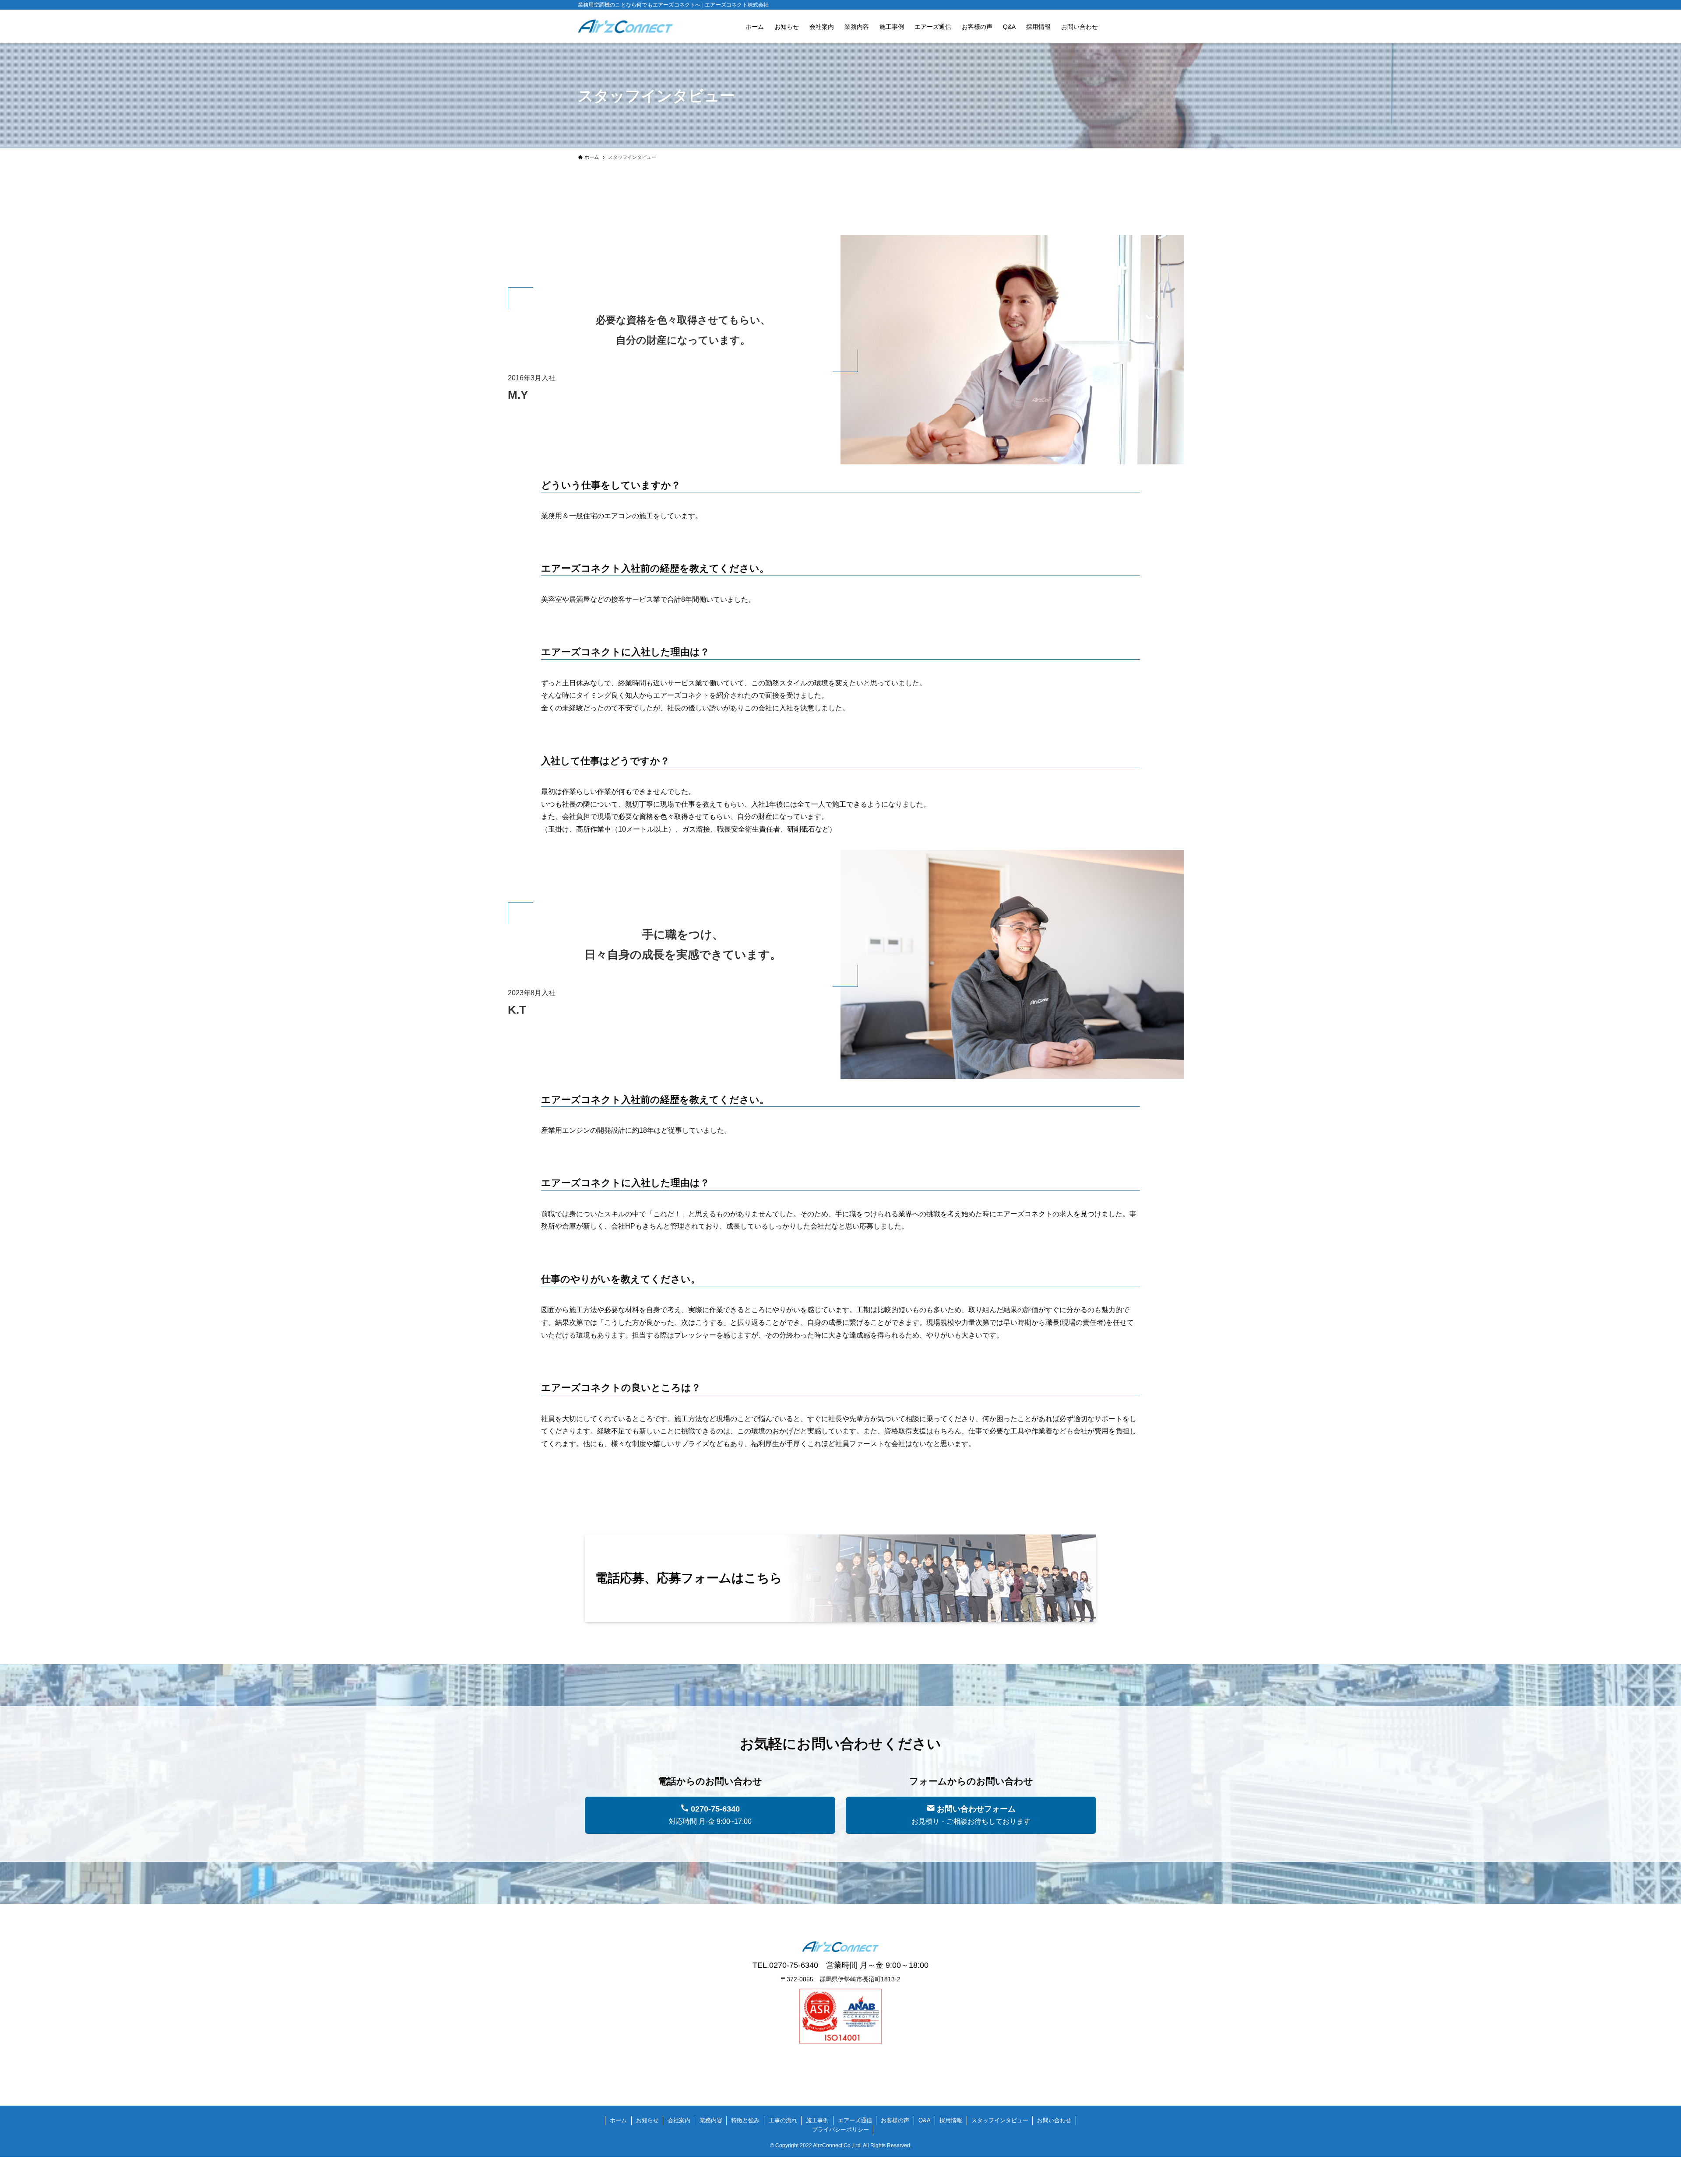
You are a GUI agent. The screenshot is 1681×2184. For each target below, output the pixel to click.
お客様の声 (895, 2120)
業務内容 (711, 2120)
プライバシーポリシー (840, 2130)
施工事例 (817, 2120)
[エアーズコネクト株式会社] (626, 26)
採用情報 (951, 2120)
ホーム (618, 2120)
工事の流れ (783, 2120)
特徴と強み (745, 2120)
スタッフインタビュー (1000, 2120)
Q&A (925, 2120)
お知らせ (647, 2120)
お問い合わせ (1054, 2120)
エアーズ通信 (855, 2120)
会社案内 (679, 2120)
